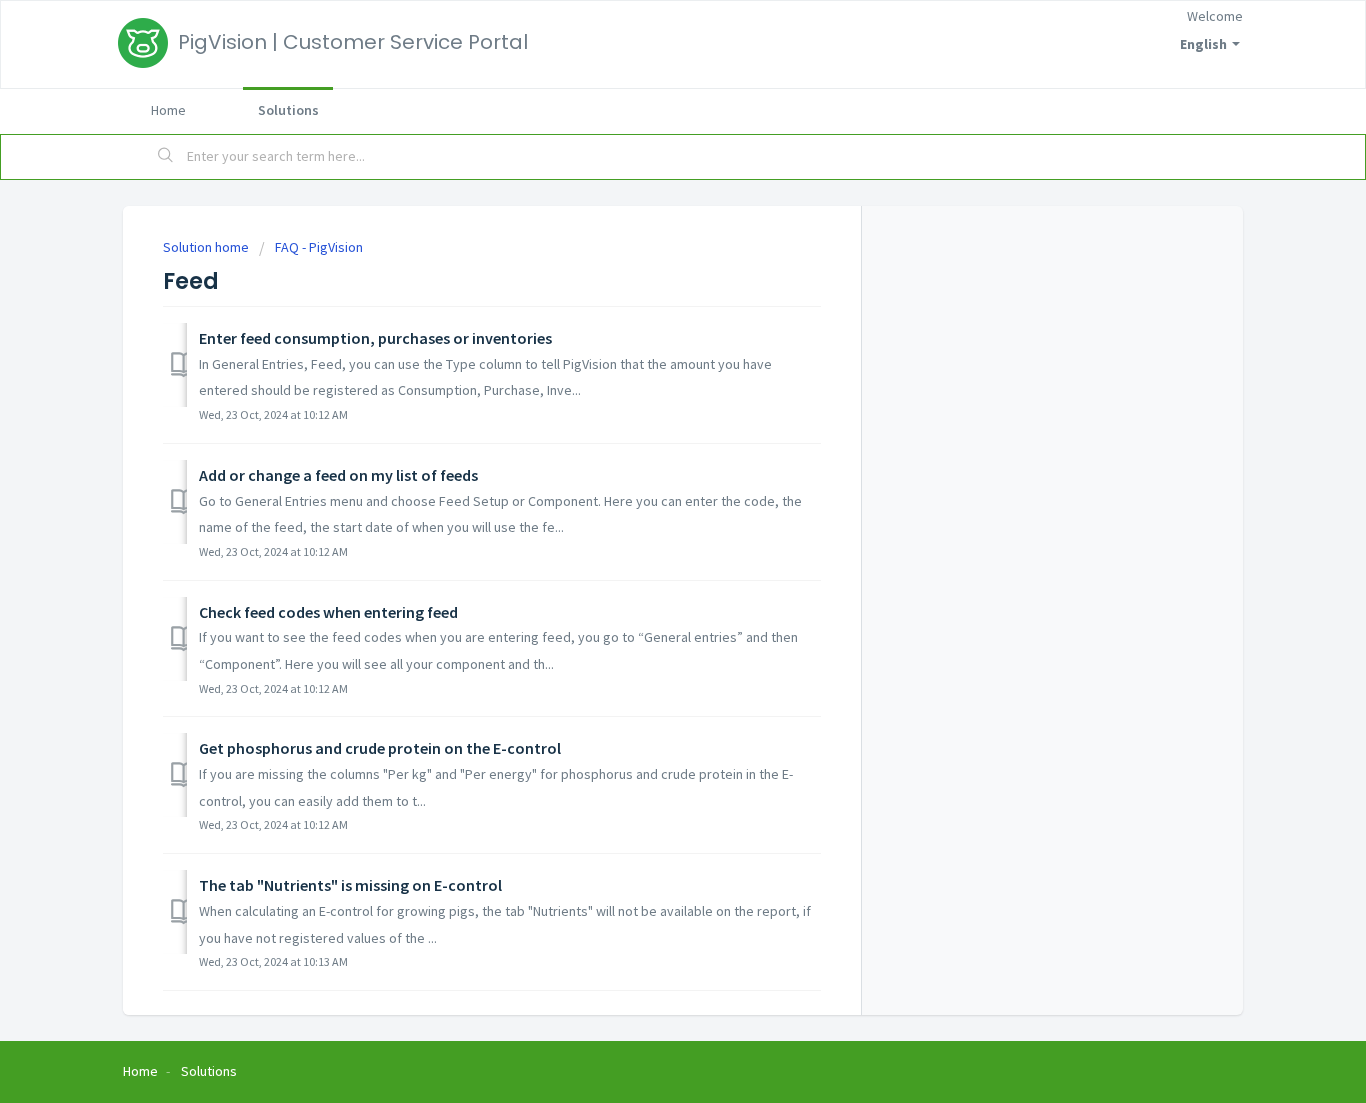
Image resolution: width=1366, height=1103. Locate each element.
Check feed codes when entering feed (328, 612)
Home (168, 110)
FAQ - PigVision (319, 247)
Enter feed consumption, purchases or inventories (375, 338)
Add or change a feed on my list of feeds (338, 475)
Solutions (288, 110)
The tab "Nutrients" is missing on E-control (350, 885)
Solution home (207, 247)
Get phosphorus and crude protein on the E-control (380, 748)
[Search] (166, 157)
